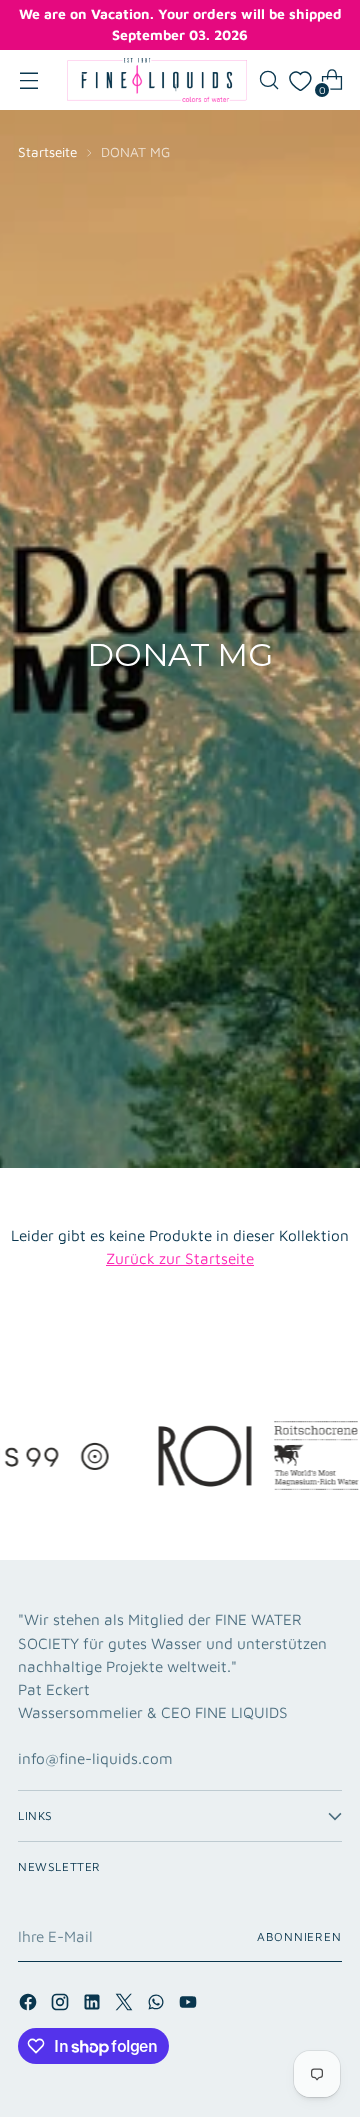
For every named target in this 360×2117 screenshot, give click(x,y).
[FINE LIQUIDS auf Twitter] (126, 2005)
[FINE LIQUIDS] (157, 80)
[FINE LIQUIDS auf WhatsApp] (158, 2005)
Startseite (47, 152)
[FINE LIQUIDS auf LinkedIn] (94, 2005)
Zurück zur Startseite (180, 1258)
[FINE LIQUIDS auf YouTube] (190, 2005)
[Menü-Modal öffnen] (28, 80)
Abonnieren (299, 1936)
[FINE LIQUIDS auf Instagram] (62, 2005)
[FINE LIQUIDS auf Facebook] (30, 2005)
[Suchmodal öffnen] (268, 80)
